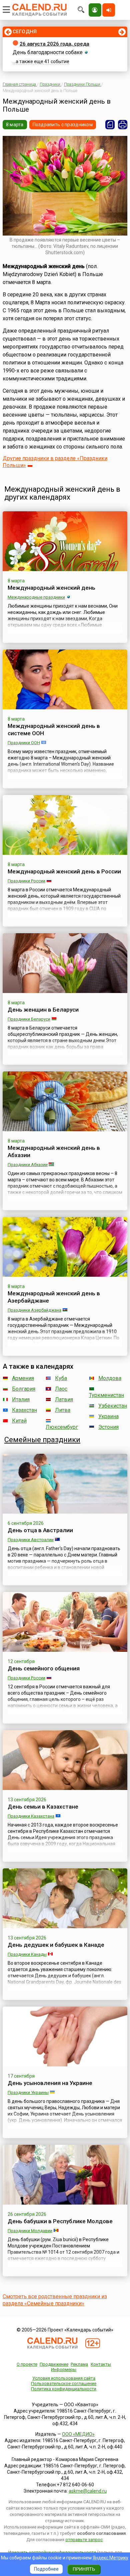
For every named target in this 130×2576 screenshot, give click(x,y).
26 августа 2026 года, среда (54, 44)
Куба (61, 1378)
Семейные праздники (42, 1440)
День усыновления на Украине (50, 2083)
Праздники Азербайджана (34, 1310)
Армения (23, 1378)
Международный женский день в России (64, 871)
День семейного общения (44, 1668)
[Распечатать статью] (123, 125)
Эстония (108, 1427)
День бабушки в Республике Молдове (60, 2221)
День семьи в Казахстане (43, 1807)
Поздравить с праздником (63, 125)
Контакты (101, 2364)
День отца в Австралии (40, 1530)
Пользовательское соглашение (64, 2383)
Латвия (64, 1399)
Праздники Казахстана (31, 1816)
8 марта (15, 125)
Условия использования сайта (64, 2378)
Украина (108, 1416)
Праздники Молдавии (30, 2231)
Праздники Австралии (31, 1540)
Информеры (64, 2370)
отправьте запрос (84, 2540)
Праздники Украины (28, 2092)
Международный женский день (51, 588)
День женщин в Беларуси (43, 1010)
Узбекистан (113, 1406)
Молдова (110, 1378)
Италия (21, 1399)
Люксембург (62, 1427)
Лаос (61, 1389)
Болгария (24, 1389)
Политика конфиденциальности (64, 2389)
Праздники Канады (27, 1954)
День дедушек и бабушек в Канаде (56, 1945)
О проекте (27, 2364)
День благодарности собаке (48, 52)
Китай (19, 1421)
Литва (63, 1410)
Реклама (79, 2364)
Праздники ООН (24, 743)
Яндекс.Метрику (110, 2558)
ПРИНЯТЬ (84, 2569)
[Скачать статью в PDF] (110, 125)
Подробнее (46, 2569)
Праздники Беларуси (29, 1019)
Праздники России (26, 881)
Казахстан (24, 1410)
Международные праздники (36, 597)
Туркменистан (106, 1395)
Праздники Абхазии (28, 1165)
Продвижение (54, 2364)
